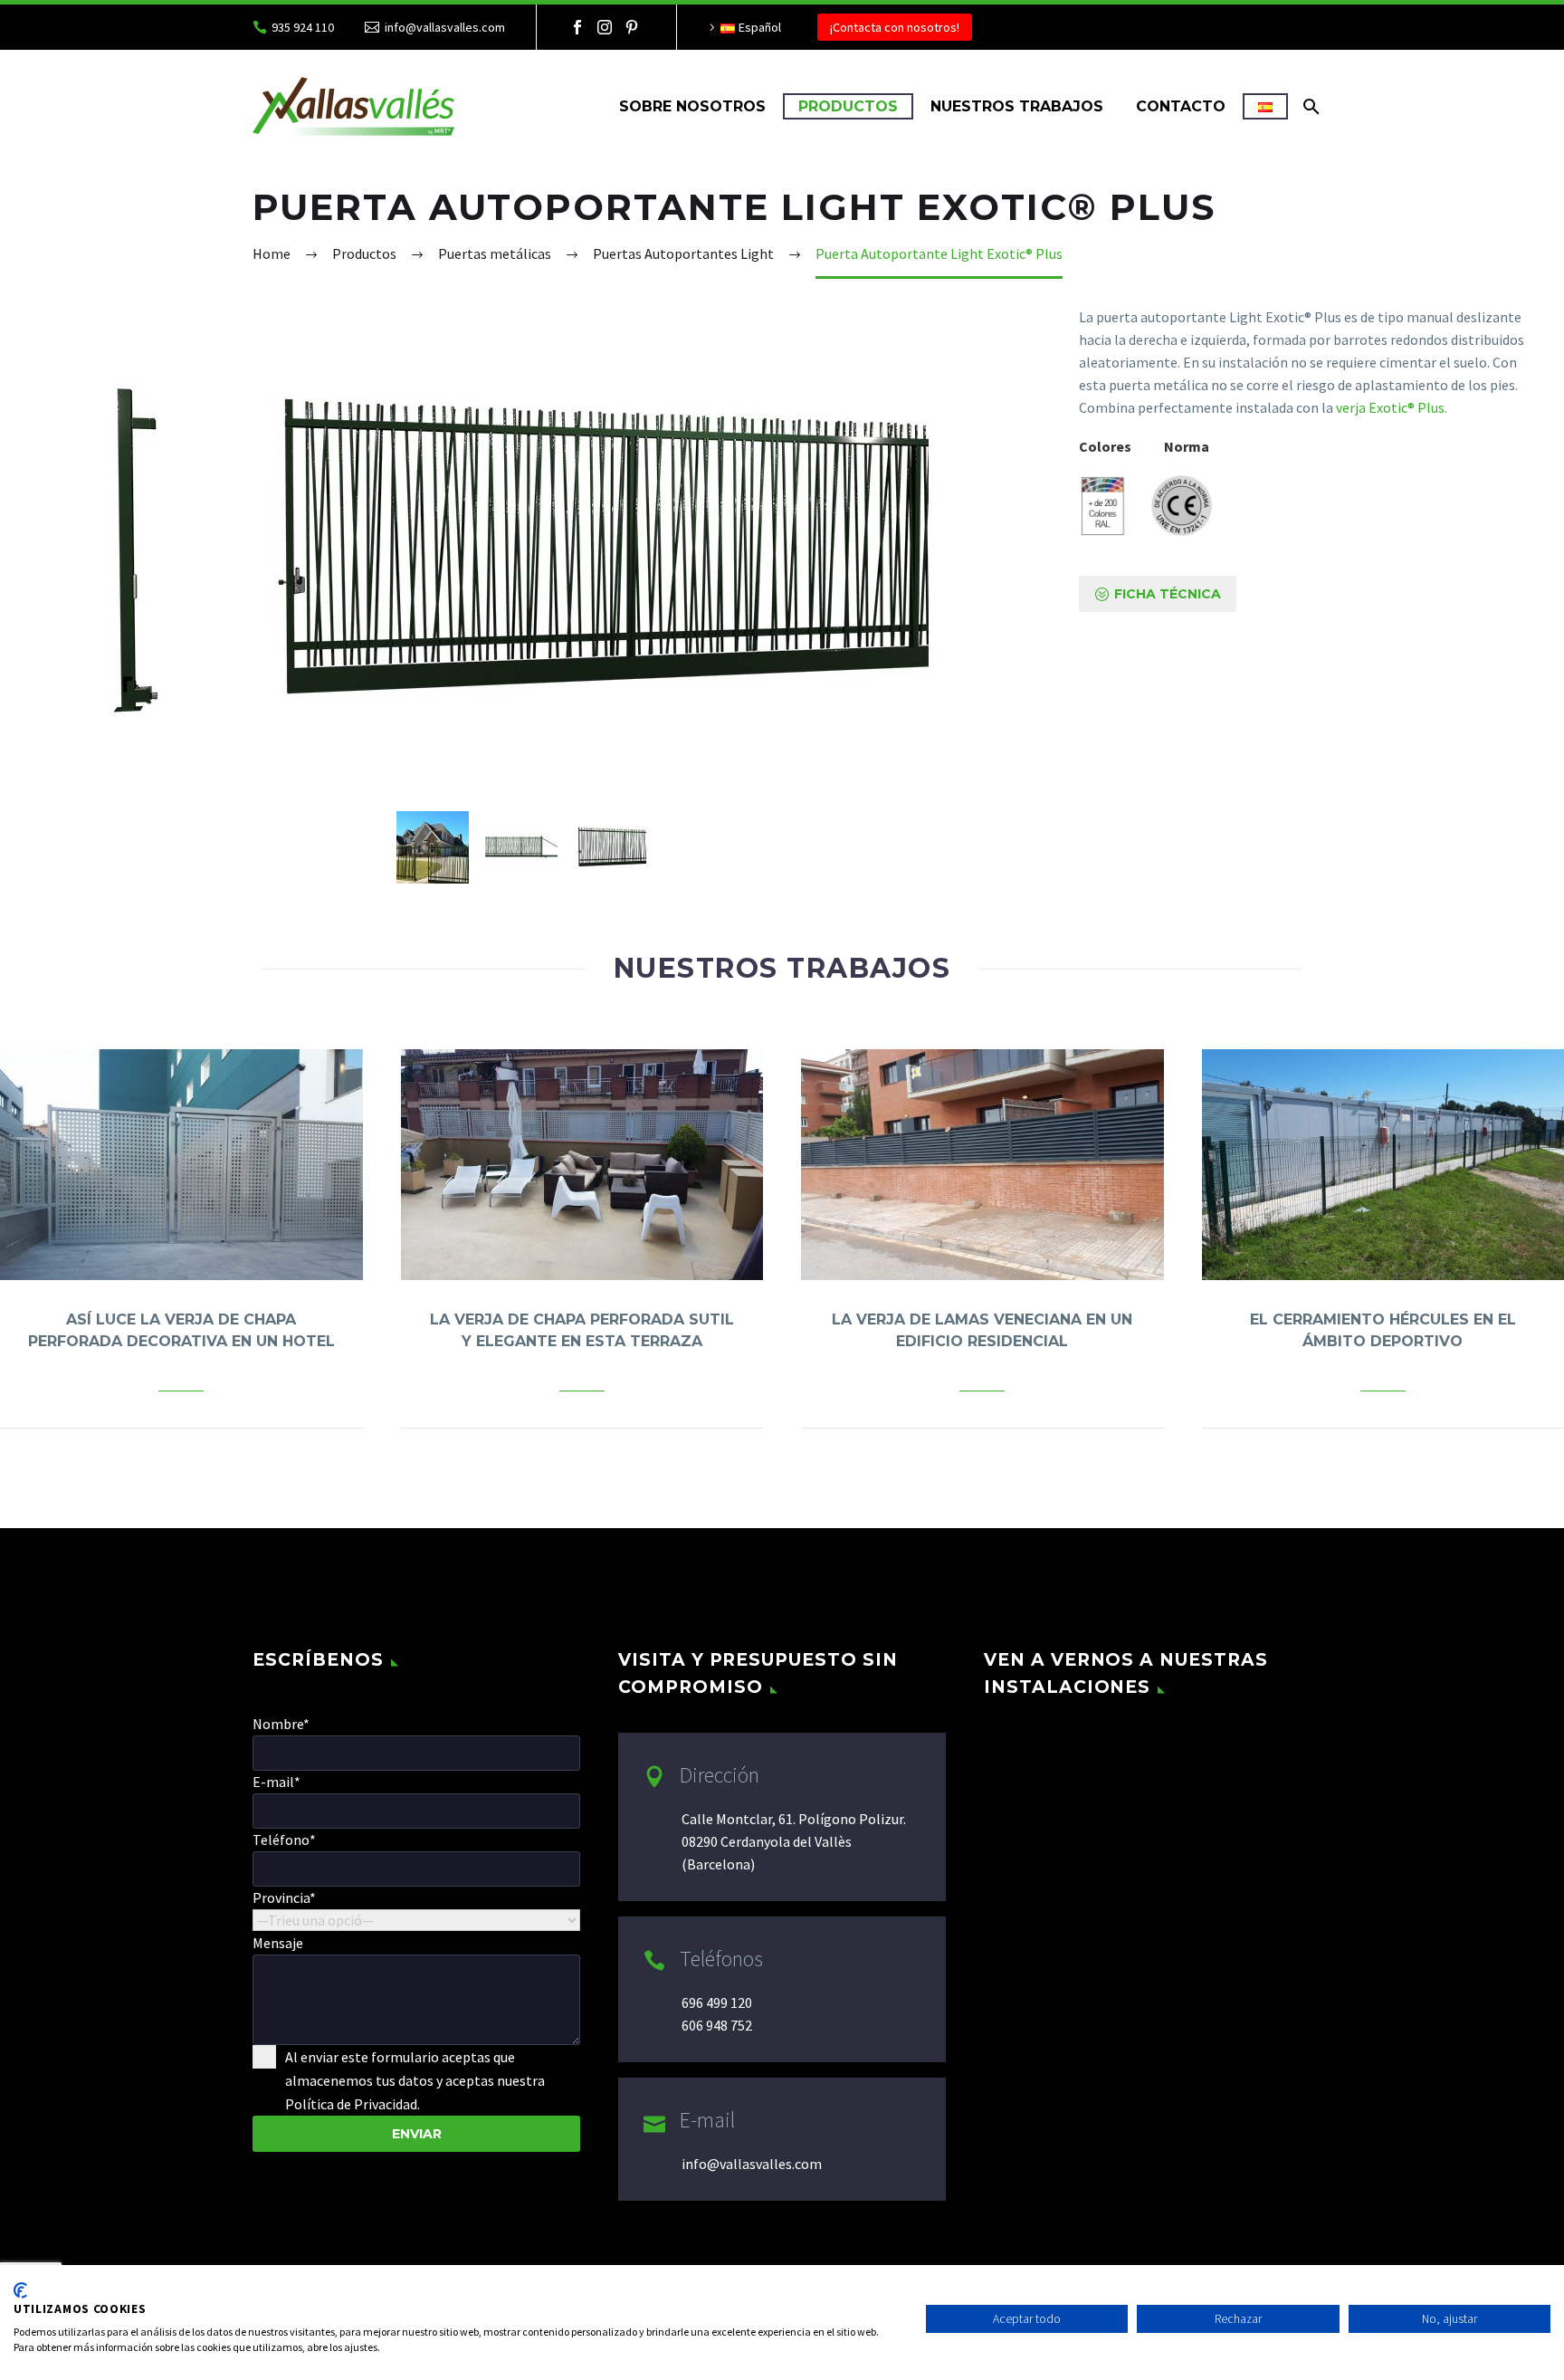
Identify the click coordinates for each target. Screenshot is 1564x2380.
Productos (848, 106)
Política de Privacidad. (353, 2104)
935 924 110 (303, 27)
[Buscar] (1309, 106)
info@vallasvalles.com (445, 27)
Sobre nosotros (692, 106)
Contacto (1181, 106)
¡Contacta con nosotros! (895, 27)
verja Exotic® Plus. (1392, 407)
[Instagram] (605, 27)
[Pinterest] (632, 27)
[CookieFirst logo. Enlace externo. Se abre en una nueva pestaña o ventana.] (20, 2290)
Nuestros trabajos (1017, 106)
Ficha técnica (1158, 594)
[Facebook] (577, 27)
